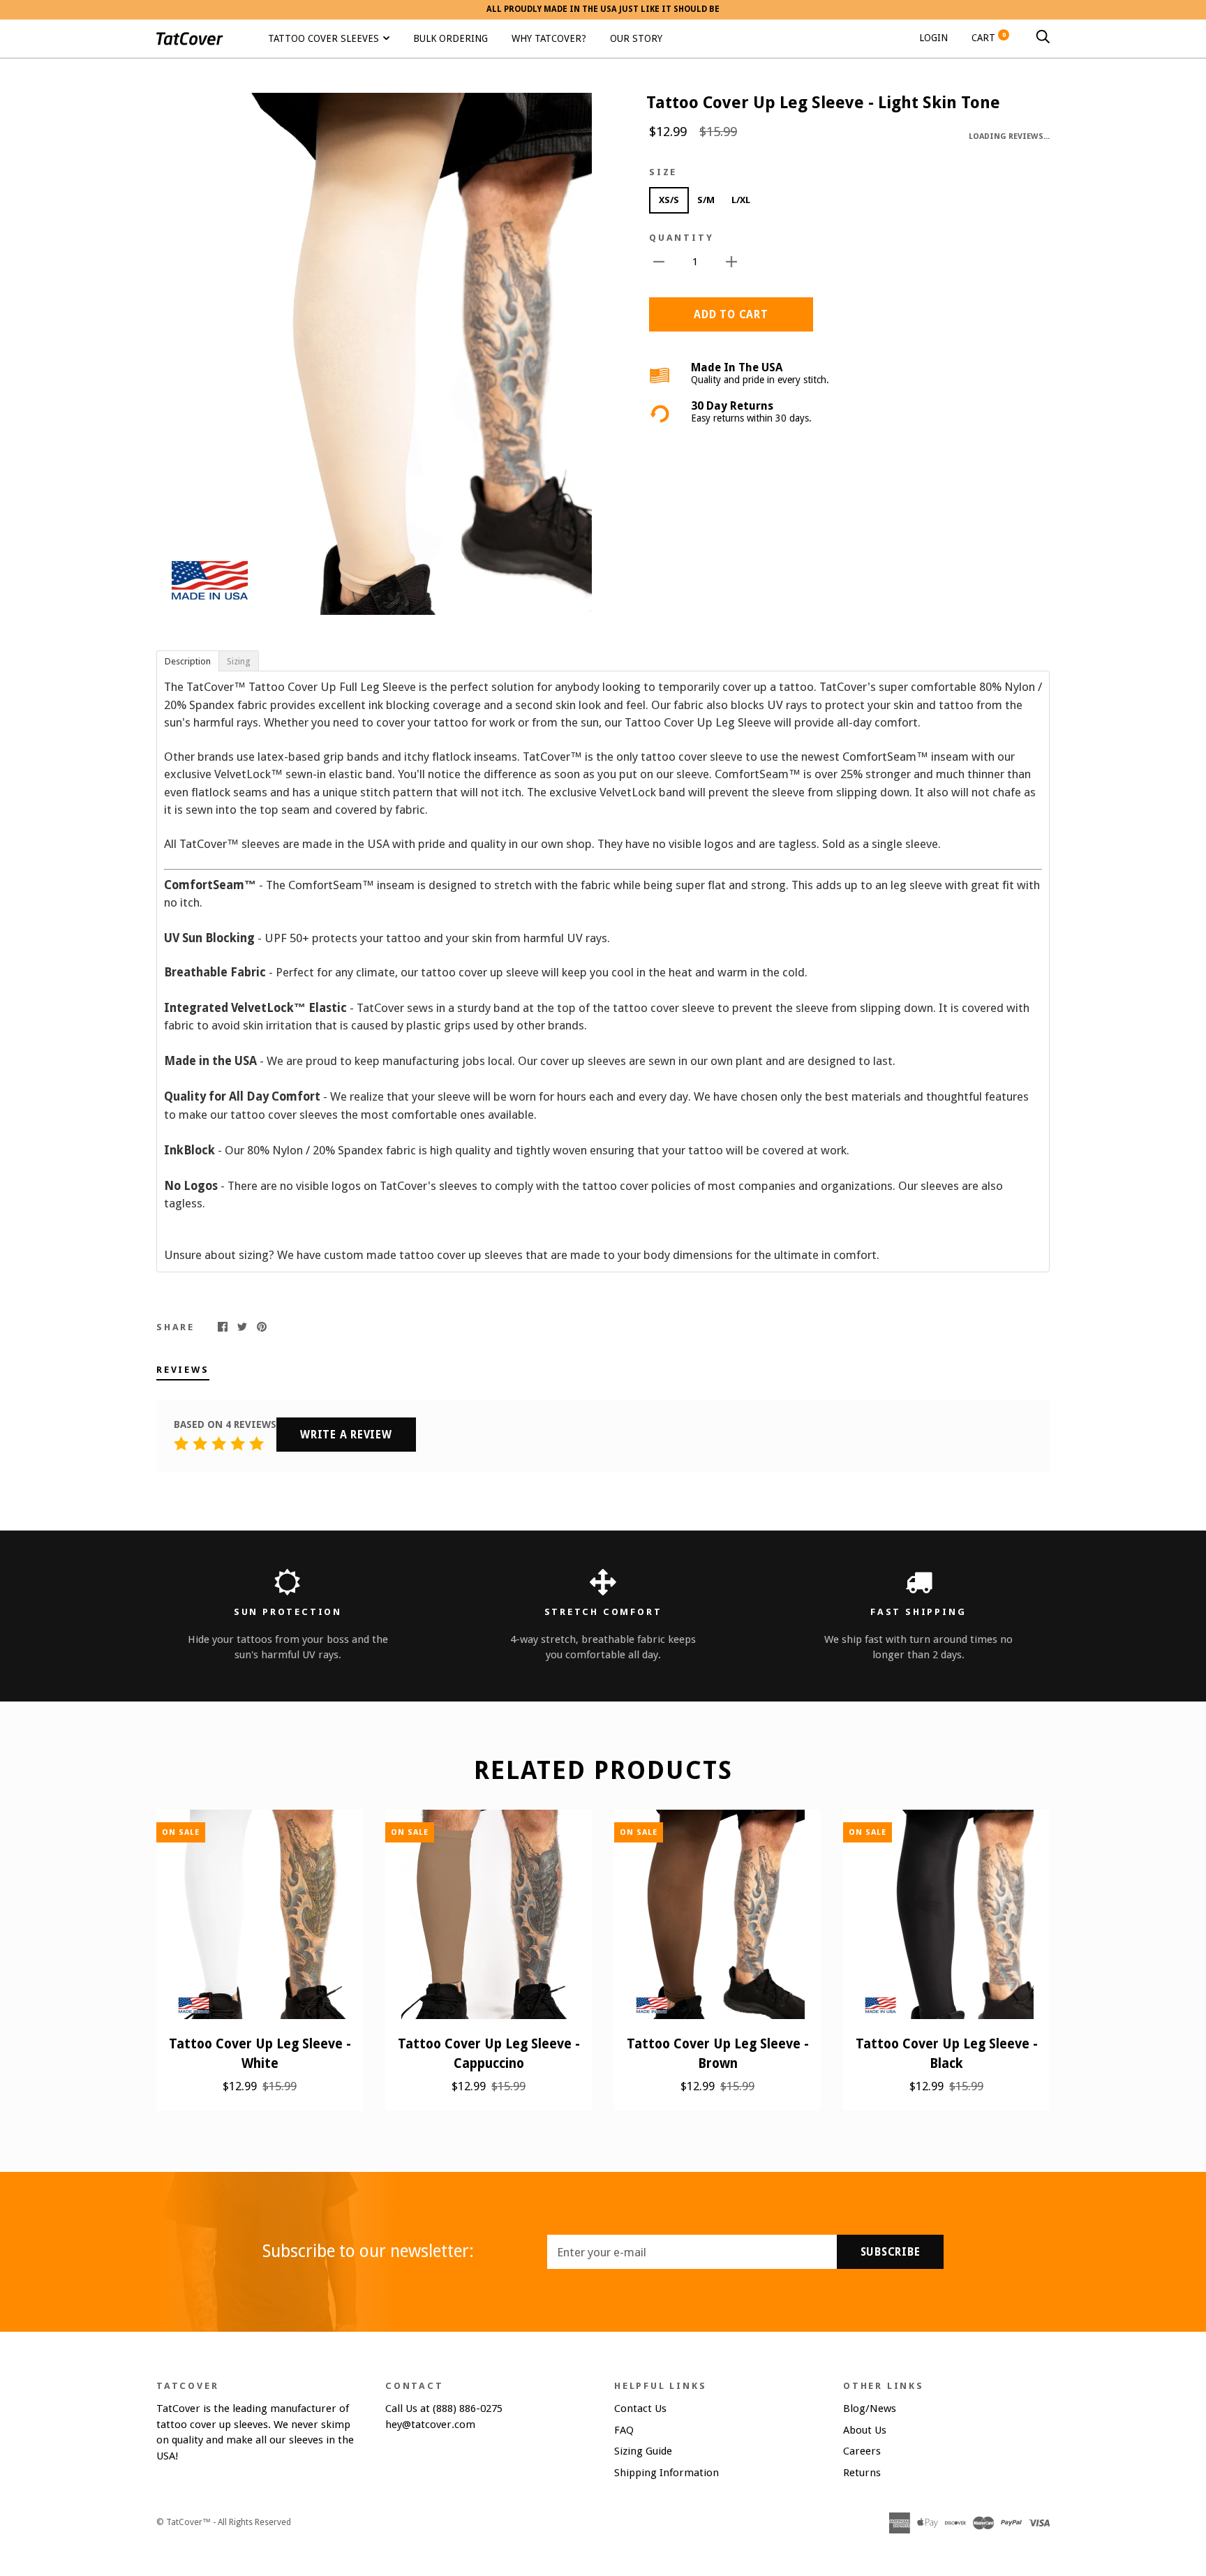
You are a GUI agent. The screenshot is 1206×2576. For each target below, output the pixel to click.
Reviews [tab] (183, 1370)
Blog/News (870, 2409)
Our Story (636, 38)
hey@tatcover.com (430, 2425)
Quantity (681, 238)
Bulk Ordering (451, 38)
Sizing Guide (643, 2451)
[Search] (1043, 37)
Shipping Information (667, 2473)
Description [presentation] (188, 661)
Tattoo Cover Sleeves (323, 38)
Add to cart (731, 315)
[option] (374, 354)
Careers (862, 2451)
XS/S (669, 200)
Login (933, 37)
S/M (706, 200)
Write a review (346, 1435)
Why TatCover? (549, 38)
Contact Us (640, 2409)
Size (663, 172)
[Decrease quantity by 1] (659, 261)
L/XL (741, 200)
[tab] (187, 660)
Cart (989, 37)
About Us (865, 2430)
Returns (862, 2473)
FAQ (624, 2430)
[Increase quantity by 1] (731, 261)
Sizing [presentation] (239, 661)
